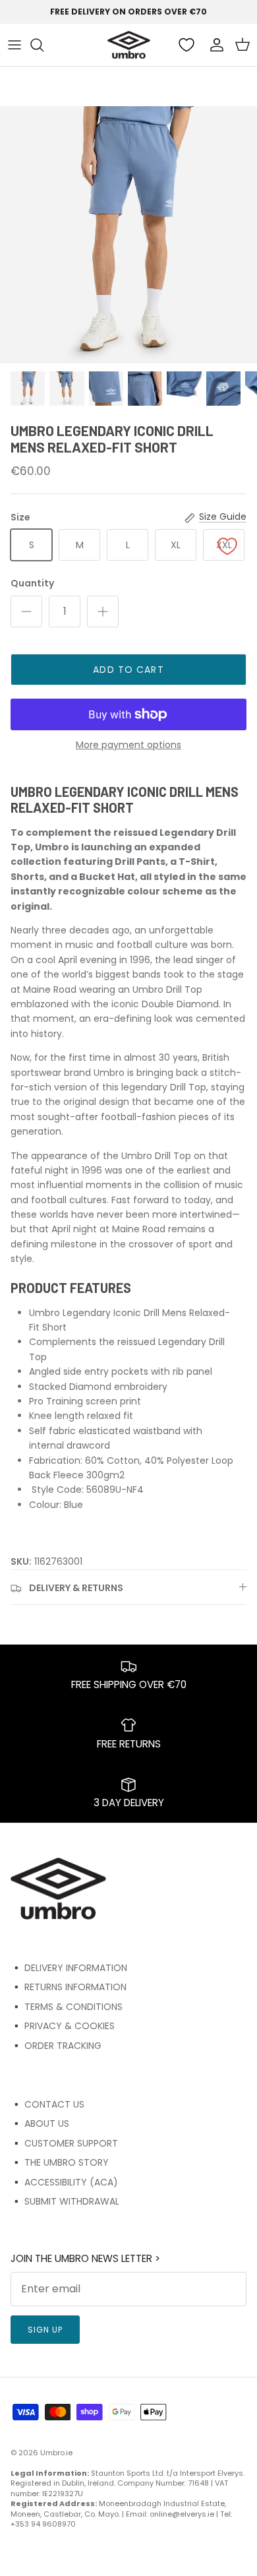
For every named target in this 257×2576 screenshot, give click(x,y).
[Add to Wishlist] (227, 546)
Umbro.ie (56, 2453)
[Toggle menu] (14, 45)
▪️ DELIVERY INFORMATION (69, 1968)
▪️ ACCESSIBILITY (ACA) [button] (64, 2182)
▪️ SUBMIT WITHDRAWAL (65, 2201)
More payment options (128, 745)
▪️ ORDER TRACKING (56, 2046)
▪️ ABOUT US (40, 2123)
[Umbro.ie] (129, 45)
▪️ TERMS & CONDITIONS (67, 2007)
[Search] (43, 45)
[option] (128, 235)
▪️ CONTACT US (47, 2104)
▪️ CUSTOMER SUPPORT (64, 2143)
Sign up (45, 2330)
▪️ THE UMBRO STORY (60, 2162)
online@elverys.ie (182, 2514)
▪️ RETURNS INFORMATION (69, 1987)
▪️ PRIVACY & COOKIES (63, 2026)
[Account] (214, 45)
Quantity (32, 583)
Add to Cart (128, 670)
